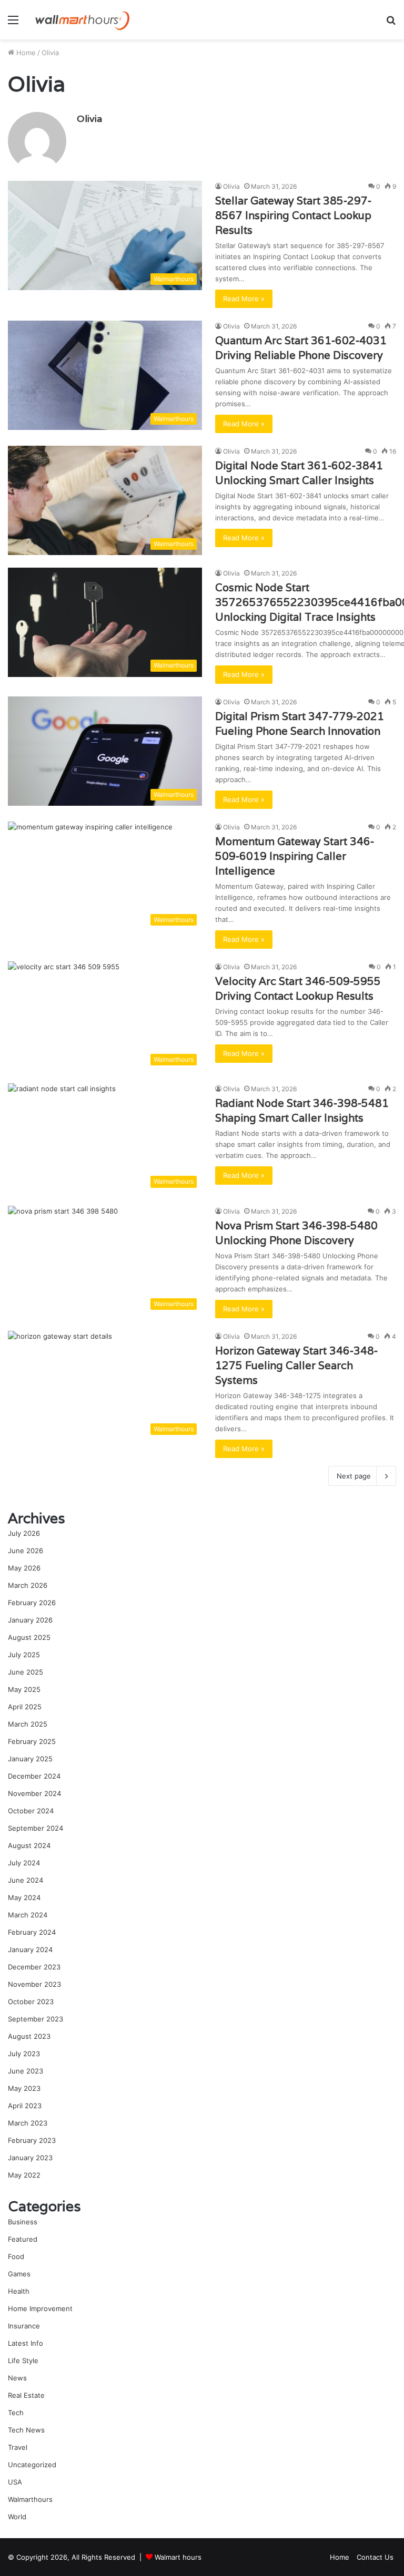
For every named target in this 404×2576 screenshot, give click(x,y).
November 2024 (34, 1793)
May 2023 (24, 2088)
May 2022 (24, 2175)
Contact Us (375, 2557)
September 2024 (36, 1828)
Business (23, 2222)
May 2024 (24, 1897)
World (17, 2517)
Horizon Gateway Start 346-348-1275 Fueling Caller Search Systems (296, 1366)
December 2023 (34, 1967)
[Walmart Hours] (82, 20)
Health (19, 2291)
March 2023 (28, 2123)
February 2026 (32, 1603)
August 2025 (29, 1637)
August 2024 (29, 1845)
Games (19, 2274)
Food (16, 2256)
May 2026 (24, 1568)
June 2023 (26, 2071)
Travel (18, 2447)
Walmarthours (30, 2499)
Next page (354, 1476)
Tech (16, 2413)
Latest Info (26, 2343)
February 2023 (32, 2140)
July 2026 (24, 1533)
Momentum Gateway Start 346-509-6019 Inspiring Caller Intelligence (295, 856)
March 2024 (28, 1915)
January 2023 (30, 2158)
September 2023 (36, 2019)
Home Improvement (40, 2308)
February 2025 (32, 1741)
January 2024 (30, 1949)
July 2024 (24, 1863)
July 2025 (24, 1655)
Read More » (244, 299)
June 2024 (26, 1880)
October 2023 (31, 2002)
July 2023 (24, 2054)
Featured (23, 2239)
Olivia (89, 119)
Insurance (24, 2326)
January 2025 (30, 1759)
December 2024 (34, 1776)
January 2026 (30, 1620)
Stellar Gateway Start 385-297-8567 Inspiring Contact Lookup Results (293, 215)
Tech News (26, 2430)
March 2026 (28, 1585)
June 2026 (26, 1551)
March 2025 (28, 1724)
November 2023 (34, 1984)
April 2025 (25, 1707)
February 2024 (32, 1932)
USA (15, 2482)
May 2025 (24, 1689)
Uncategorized (32, 2465)
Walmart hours (178, 2557)
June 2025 (26, 1672)
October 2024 (31, 1811)
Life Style (23, 2361)
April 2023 (25, 2106)
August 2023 (29, 2036)
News (17, 2378)
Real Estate (26, 2395)
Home (25, 53)
